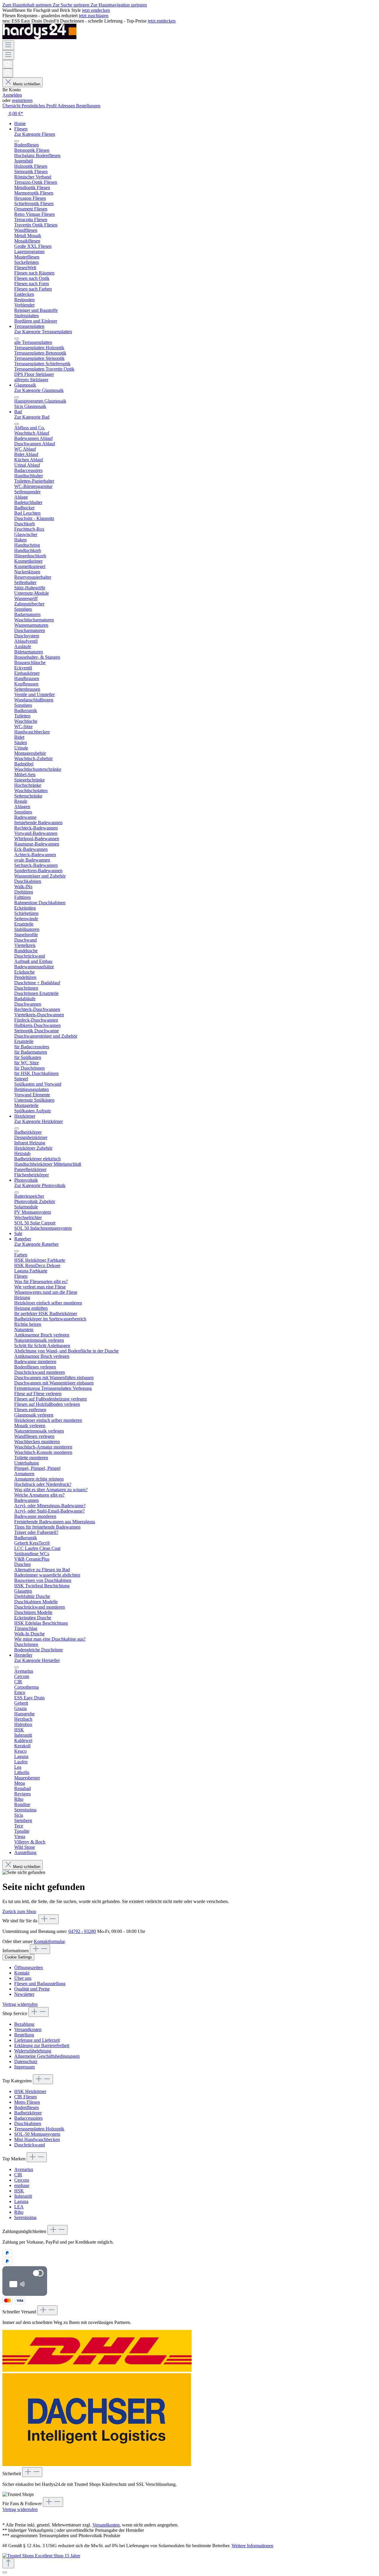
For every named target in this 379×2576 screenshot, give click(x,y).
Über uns (23, 1978)
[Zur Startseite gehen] (39, 38)
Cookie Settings (18, 1957)
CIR (18, 2175)
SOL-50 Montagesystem (37, 2134)
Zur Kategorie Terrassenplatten (43, 332)
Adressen (67, 106)
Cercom (22, 2180)
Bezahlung (24, 2024)
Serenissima (25, 2217)
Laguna (21, 2201)
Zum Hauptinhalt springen (28, 5)
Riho (19, 2212)
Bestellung (24, 2035)
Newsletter (24, 1994)
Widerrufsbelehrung (33, 2051)
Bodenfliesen (27, 2107)
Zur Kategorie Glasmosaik (39, 390)
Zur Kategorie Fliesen (35, 134)
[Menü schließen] (17, 141)
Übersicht (12, 106)
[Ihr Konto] (8, 73)
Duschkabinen (28, 2123)
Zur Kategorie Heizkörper (38, 1121)
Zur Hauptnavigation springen (119, 5)
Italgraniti (23, 2196)
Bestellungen (88, 106)
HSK (19, 2191)
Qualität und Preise (32, 1989)
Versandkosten (28, 2029)
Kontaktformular (49, 1941)
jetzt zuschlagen (94, 16)
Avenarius (24, 2169)
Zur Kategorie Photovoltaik (40, 1185)
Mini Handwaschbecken (37, 2139)
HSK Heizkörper (30, 2091)
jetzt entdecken (96, 10)
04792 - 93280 (82, 1931)
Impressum (24, 2067)
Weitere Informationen (252, 2546)
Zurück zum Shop (19, 1911)
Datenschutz (26, 2061)
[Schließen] (5, 2572)
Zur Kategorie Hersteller (37, 1660)
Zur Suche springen (72, 5)
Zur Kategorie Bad (32, 417)
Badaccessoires (28, 2118)
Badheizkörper (28, 2113)
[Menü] (8, 45)
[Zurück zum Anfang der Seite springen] (8, 2563)
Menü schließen (27, 84)
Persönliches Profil (40, 106)
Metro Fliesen (27, 2102)
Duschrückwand (30, 2145)
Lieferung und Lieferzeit (37, 2040)
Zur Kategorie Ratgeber (36, 1244)
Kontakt (22, 1973)
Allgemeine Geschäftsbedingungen (47, 2056)
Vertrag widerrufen (20, 2004)
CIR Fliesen (25, 2097)
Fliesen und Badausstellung (40, 1984)
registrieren (22, 100)
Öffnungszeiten (29, 1968)
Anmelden (12, 95)
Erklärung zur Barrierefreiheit (42, 2045)
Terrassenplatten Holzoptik (39, 2129)
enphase (22, 2185)
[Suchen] (8, 64)
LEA (19, 2207)
